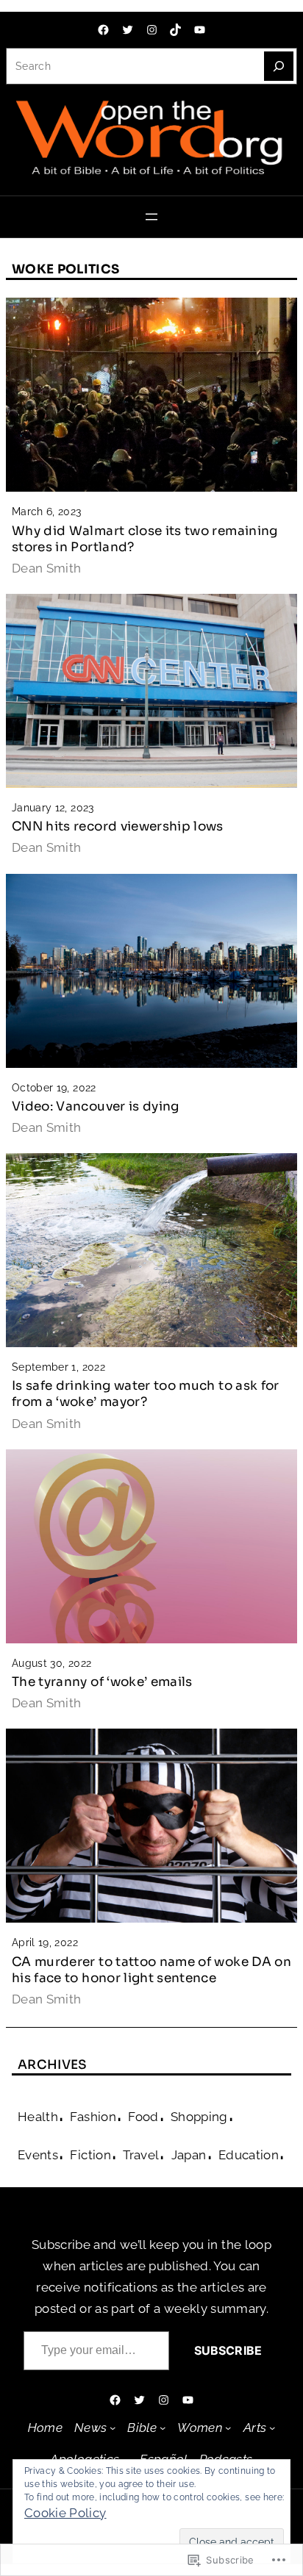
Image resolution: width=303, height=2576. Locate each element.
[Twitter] (128, 30)
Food (143, 2117)
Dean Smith (47, 568)
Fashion (93, 2117)
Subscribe (228, 2350)
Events (38, 2155)
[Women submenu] (228, 2428)
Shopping (199, 2117)
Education (249, 2155)
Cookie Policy (65, 2513)
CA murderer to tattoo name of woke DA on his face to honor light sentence (151, 1970)
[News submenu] (113, 2428)
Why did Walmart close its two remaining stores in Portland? (145, 539)
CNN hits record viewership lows (118, 826)
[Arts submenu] (272, 2428)
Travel (141, 2155)
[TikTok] (175, 30)
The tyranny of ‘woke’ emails (102, 1682)
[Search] (279, 66)
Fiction (90, 2155)
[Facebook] (103, 30)
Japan (189, 2155)
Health (38, 2117)
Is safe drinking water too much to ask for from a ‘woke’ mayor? (146, 1394)
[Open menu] (151, 217)
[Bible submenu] (163, 2428)
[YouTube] (200, 30)
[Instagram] (152, 30)
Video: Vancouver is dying (96, 1106)
